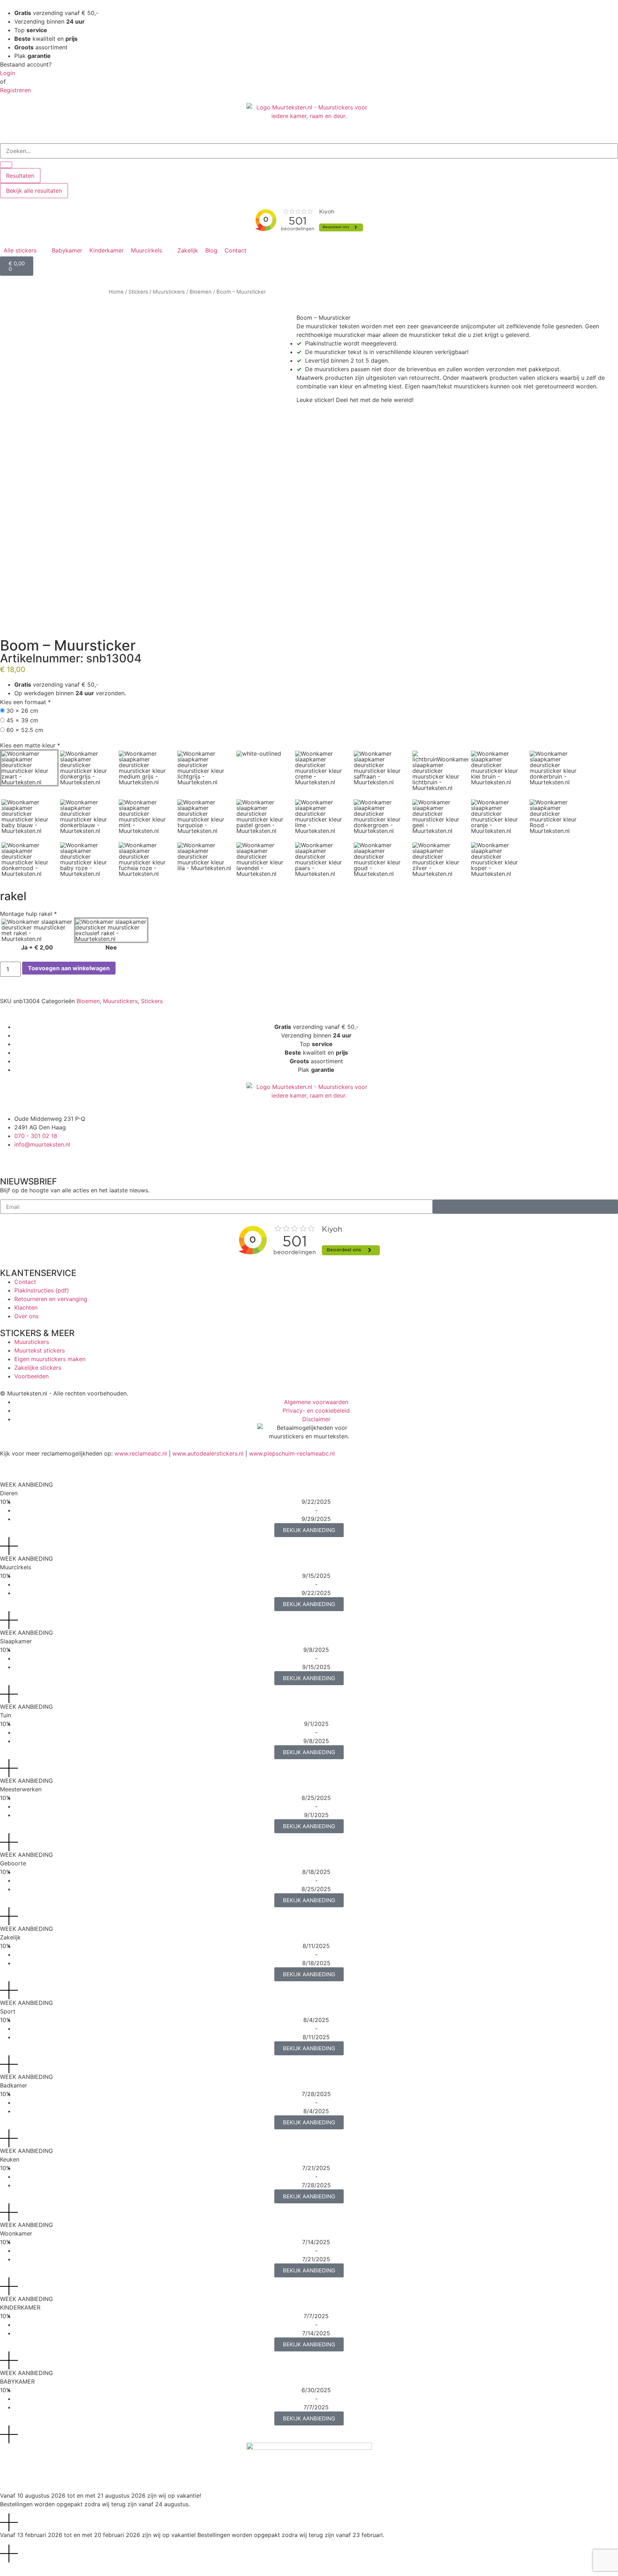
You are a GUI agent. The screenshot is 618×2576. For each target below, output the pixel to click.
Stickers (138, 292)
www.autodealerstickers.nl (208, 1453)
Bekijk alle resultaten (34, 191)
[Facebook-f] (9, 1158)
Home (116, 292)
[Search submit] (6, 165)
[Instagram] (29, 1158)
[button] (24, 250)
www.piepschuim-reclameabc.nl (292, 1453)
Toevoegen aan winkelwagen (69, 968)
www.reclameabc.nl (141, 1453)
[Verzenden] (525, 1207)
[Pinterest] (48, 1158)
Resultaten (20, 176)
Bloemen (201, 292)
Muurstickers (169, 292)
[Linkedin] (68, 1158)
